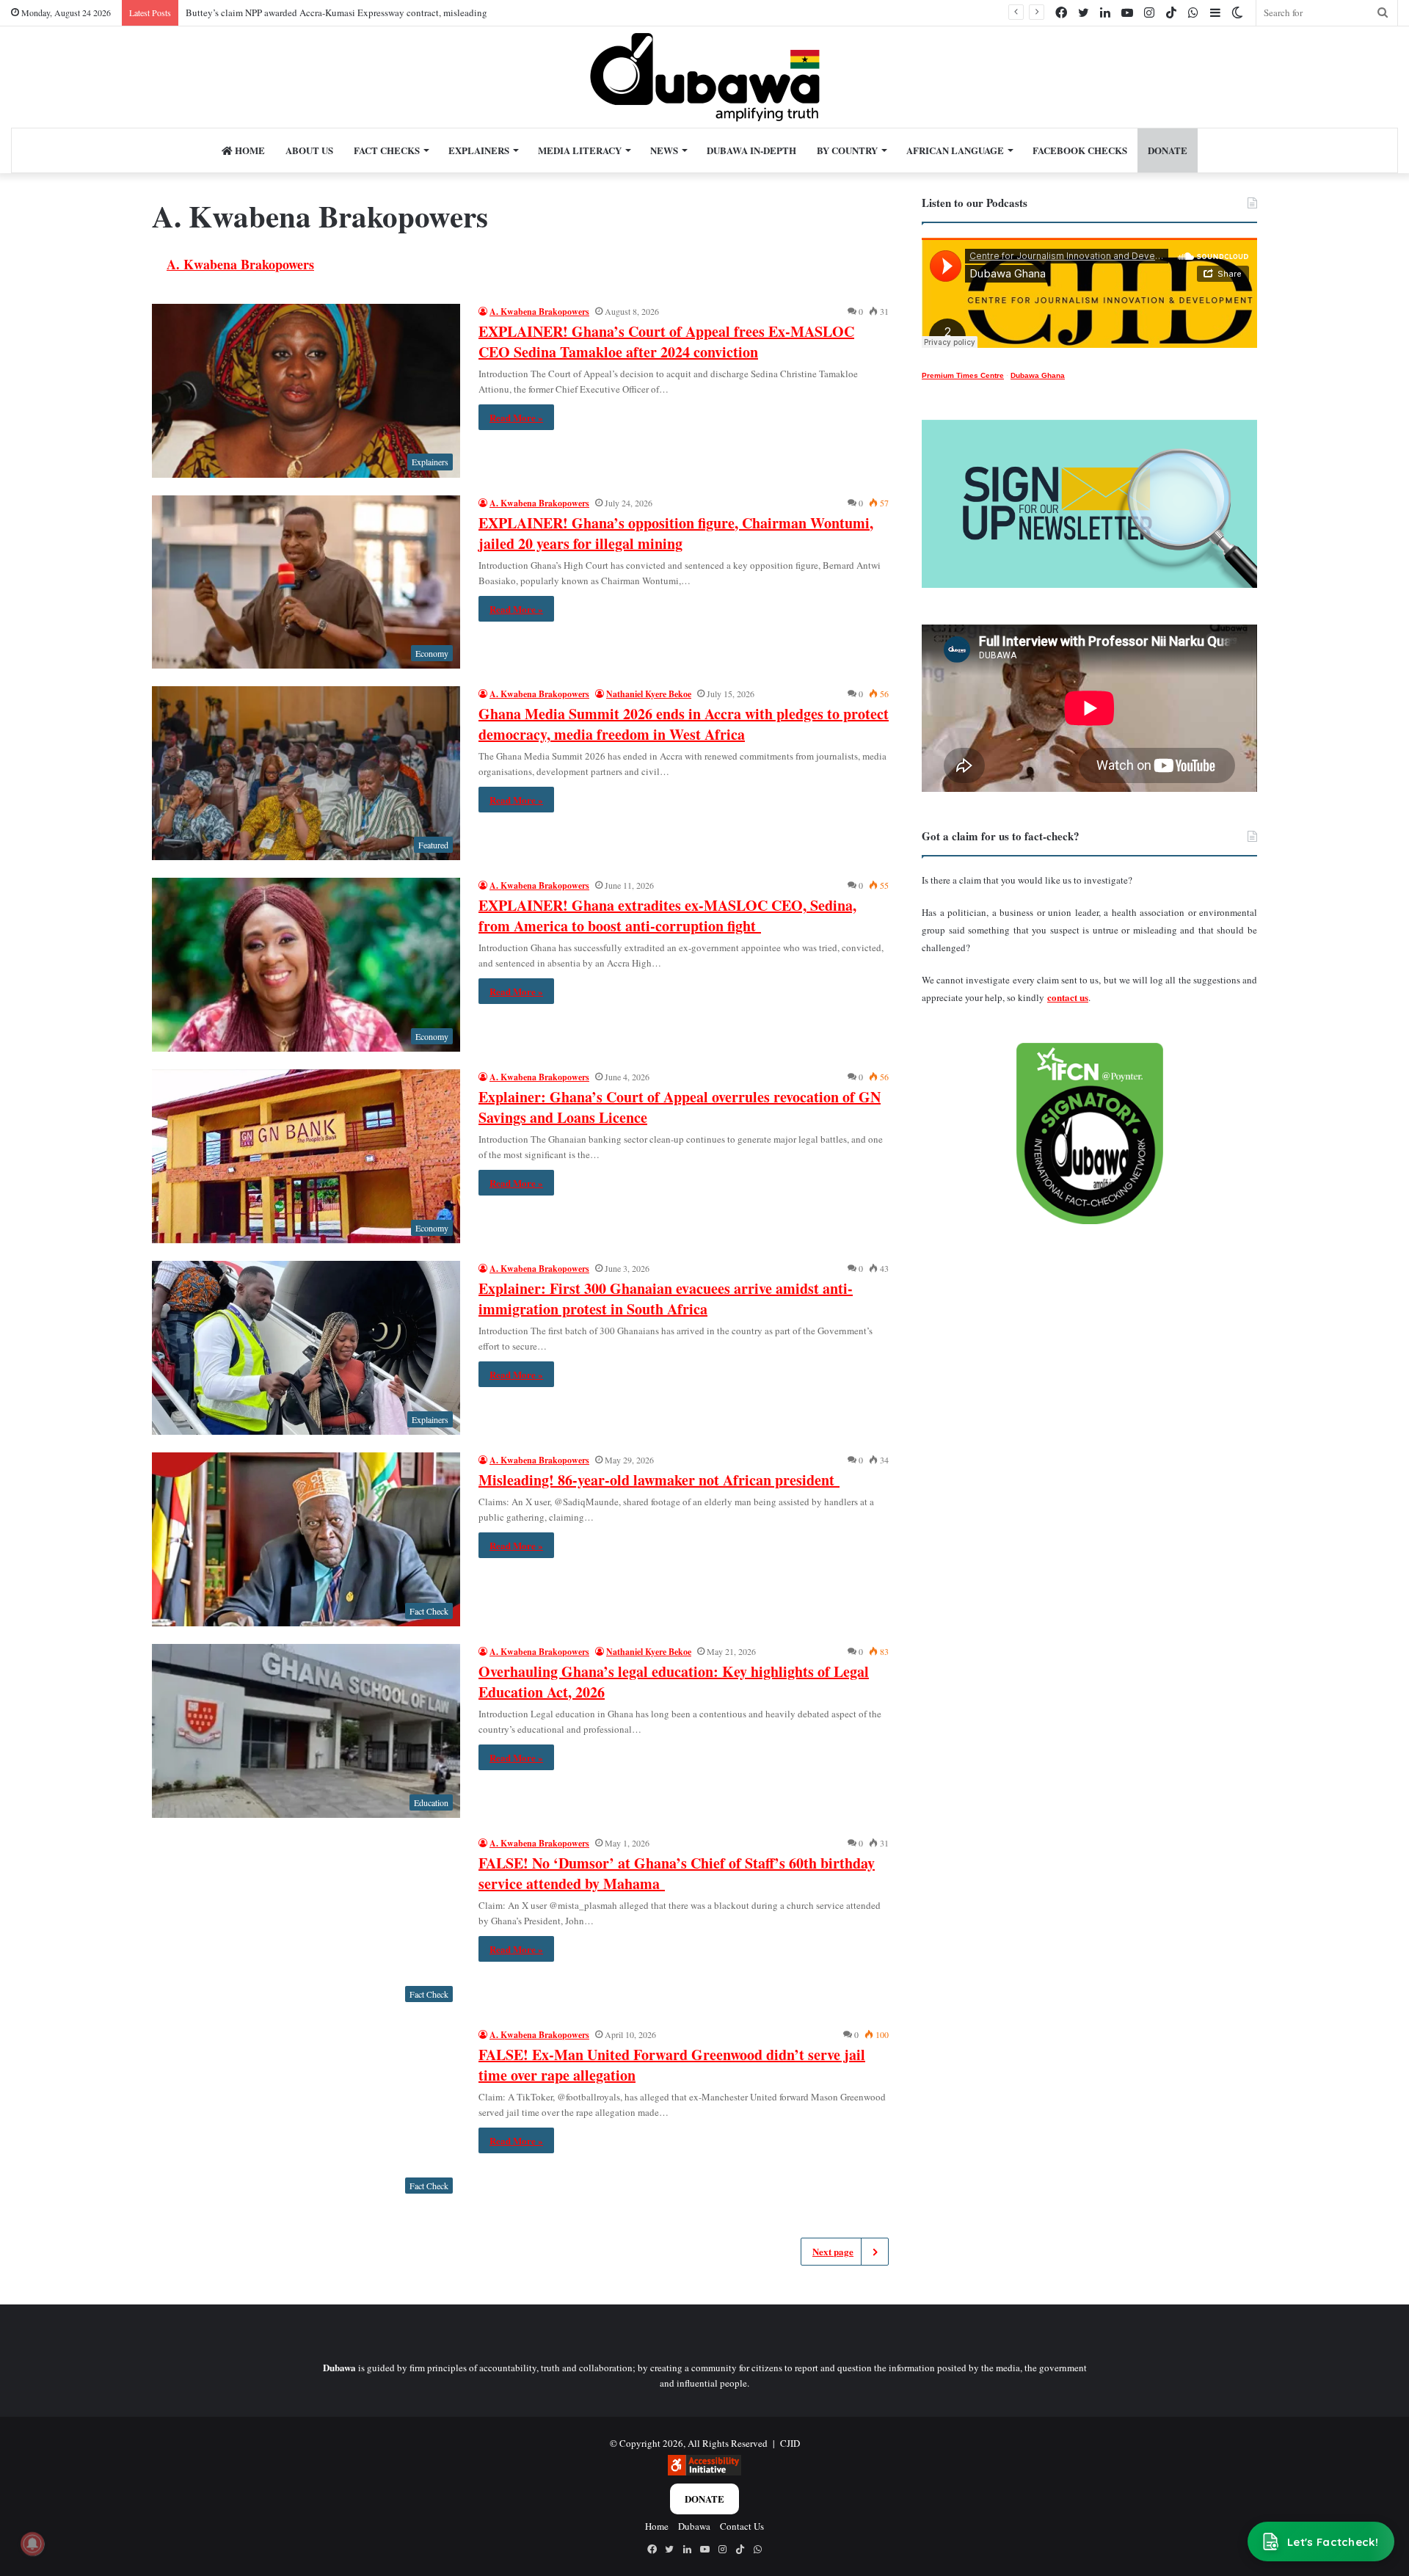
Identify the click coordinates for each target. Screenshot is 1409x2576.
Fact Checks (387, 150)
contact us (1068, 997)
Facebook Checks (1080, 150)
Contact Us (742, 2526)
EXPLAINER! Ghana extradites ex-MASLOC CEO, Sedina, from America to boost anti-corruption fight (667, 916)
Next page (833, 2251)
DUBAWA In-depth (751, 150)
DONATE (1168, 150)
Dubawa (694, 2526)
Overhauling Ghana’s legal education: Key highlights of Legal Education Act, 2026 (674, 1682)
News (664, 150)
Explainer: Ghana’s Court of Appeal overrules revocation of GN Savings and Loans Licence (680, 1107)
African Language (955, 150)
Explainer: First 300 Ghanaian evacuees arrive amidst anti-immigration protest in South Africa (666, 1299)
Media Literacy (580, 150)
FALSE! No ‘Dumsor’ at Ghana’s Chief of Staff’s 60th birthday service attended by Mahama (677, 1873)
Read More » (516, 417)
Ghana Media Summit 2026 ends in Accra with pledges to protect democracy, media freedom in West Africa (684, 724)
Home (249, 150)
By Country (847, 150)
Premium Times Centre (963, 375)
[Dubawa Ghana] (705, 77)
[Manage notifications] (32, 2544)
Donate (704, 2499)
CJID (790, 2443)
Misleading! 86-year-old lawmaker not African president (659, 1480)
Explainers (479, 150)
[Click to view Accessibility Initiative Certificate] (704, 2472)
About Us (309, 150)
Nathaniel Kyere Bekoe (649, 694)
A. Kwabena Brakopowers (240, 264)
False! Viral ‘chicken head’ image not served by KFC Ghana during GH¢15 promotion (356, 12)
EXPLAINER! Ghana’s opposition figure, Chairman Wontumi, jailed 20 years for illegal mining (676, 533)
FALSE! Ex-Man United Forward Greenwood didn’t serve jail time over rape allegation (672, 2065)
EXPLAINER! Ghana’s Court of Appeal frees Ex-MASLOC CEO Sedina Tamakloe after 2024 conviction (666, 342)
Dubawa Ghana (1038, 375)
